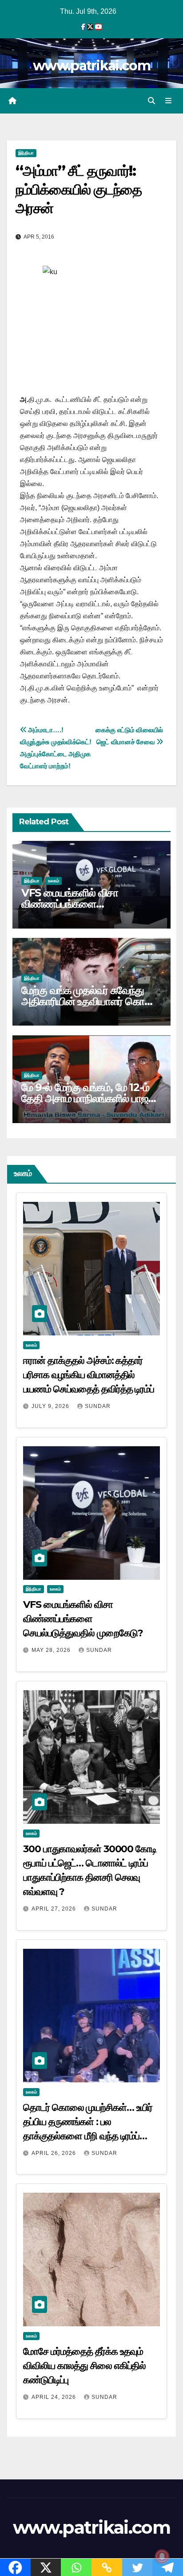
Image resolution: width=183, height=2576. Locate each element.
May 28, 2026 (52, 1650)
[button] (151, 101)
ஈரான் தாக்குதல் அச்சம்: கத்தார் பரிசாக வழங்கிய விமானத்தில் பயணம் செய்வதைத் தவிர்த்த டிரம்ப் (89, 1375)
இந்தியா (26, 153)
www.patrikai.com (91, 66)
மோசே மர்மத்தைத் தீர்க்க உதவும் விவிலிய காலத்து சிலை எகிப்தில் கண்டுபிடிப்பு (84, 2366)
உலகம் (54, 881)
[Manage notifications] (162, 2556)
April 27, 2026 (55, 1909)
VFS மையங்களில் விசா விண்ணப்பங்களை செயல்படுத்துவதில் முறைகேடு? (87, 904)
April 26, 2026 (55, 2153)
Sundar (98, 1406)
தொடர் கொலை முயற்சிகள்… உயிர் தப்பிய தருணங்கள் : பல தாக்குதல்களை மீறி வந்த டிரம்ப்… (88, 2122)
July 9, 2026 (51, 1406)
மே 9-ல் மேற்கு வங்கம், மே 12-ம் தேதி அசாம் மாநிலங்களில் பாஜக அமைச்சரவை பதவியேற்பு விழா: (88, 1098)
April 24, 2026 (55, 2397)
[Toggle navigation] (169, 101)
